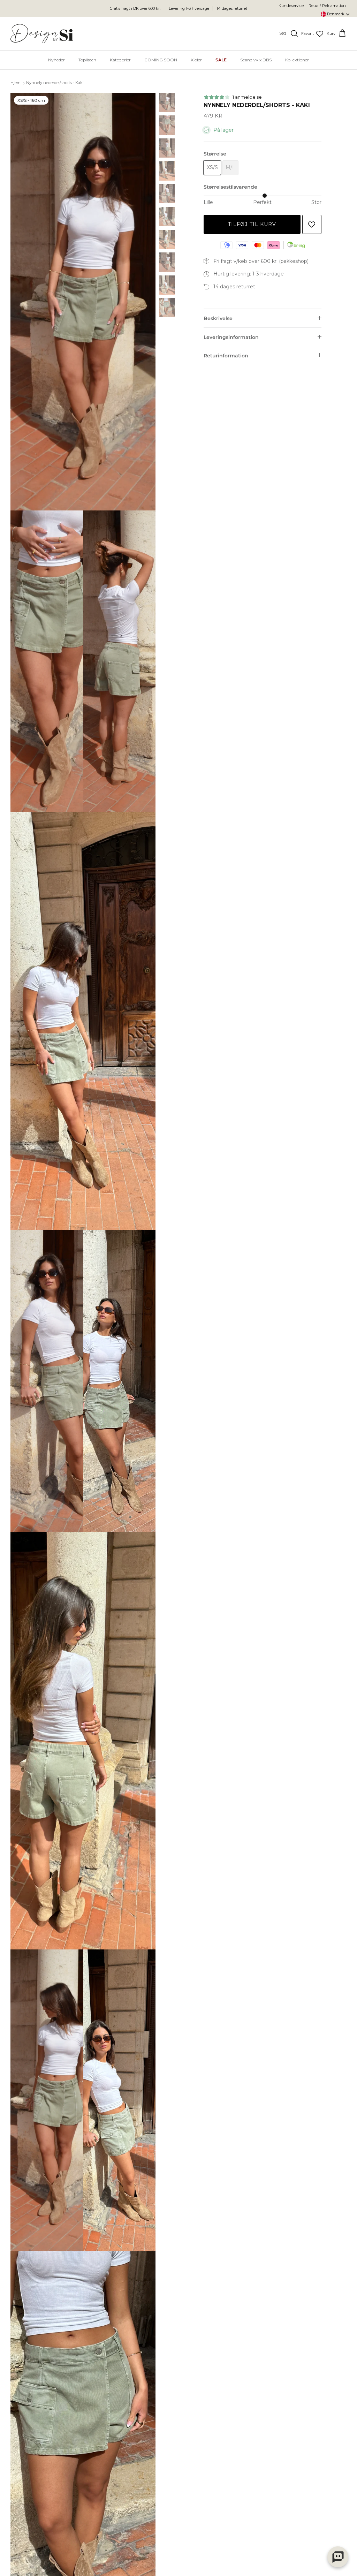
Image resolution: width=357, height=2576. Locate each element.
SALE (221, 60)
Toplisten (87, 60)
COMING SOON (161, 60)
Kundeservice (291, 6)
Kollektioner (297, 60)
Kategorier (120, 60)
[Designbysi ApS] (42, 34)
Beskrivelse (218, 318)
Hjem (16, 83)
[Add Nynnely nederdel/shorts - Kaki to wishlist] (312, 224)
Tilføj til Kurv (252, 224)
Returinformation (226, 356)
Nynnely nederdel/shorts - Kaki (55, 83)
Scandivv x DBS (256, 60)
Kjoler (196, 60)
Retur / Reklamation (327, 6)
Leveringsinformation (231, 337)
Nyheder (56, 60)
